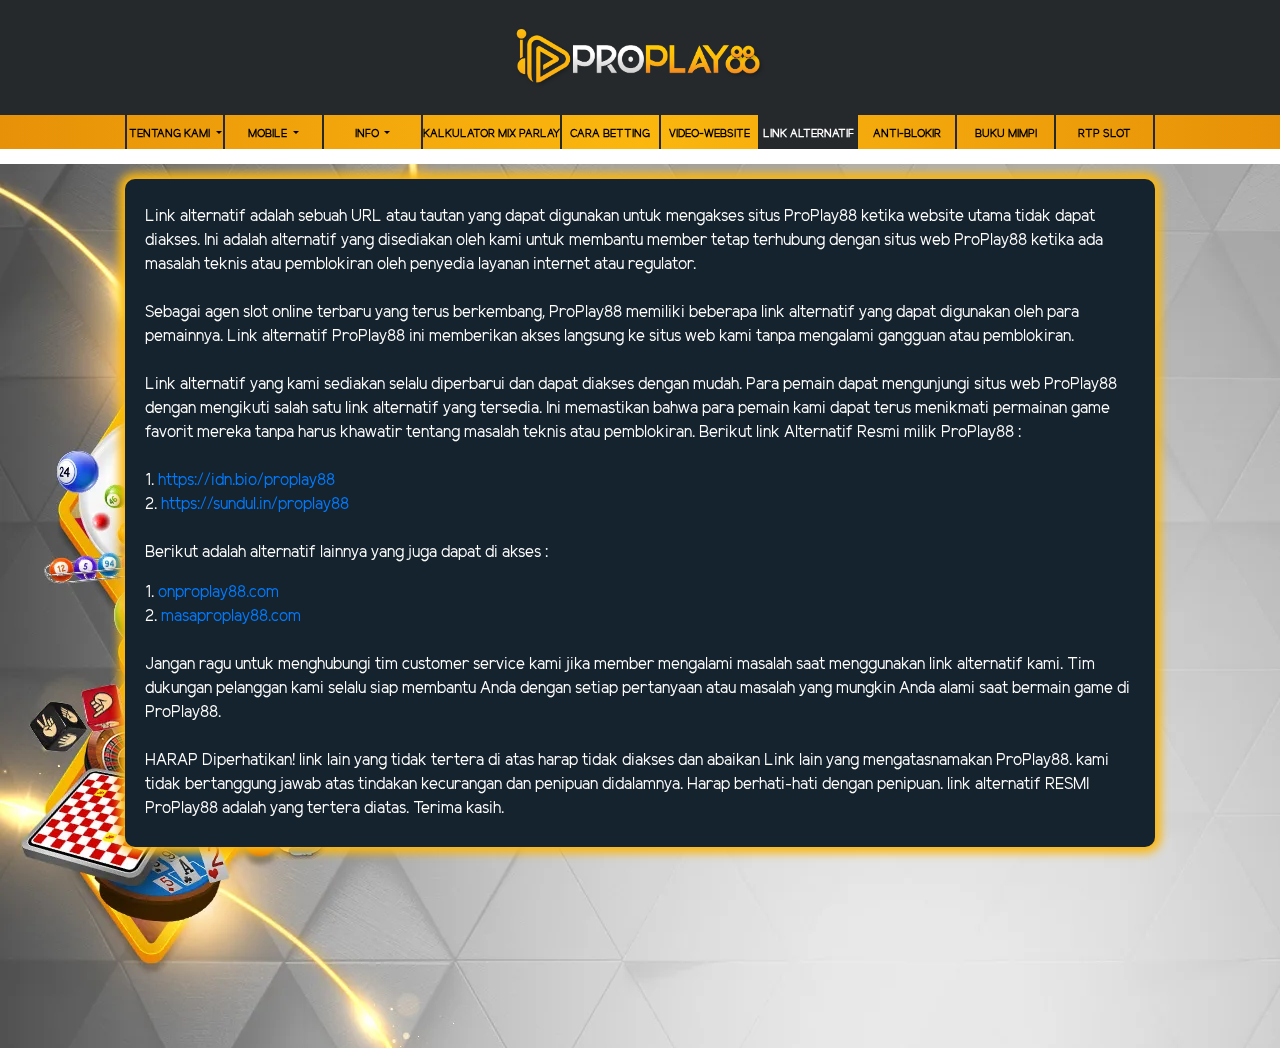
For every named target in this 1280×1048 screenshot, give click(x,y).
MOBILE (269, 134)
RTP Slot (1104, 134)
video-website (709, 134)
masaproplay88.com (231, 616)
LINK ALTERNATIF (808, 134)
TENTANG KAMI (171, 134)
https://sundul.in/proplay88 (255, 504)
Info (368, 134)
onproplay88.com (218, 592)
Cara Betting (610, 134)
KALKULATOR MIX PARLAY (491, 134)
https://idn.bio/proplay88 (246, 480)
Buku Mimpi (1006, 134)
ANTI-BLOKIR (907, 134)
